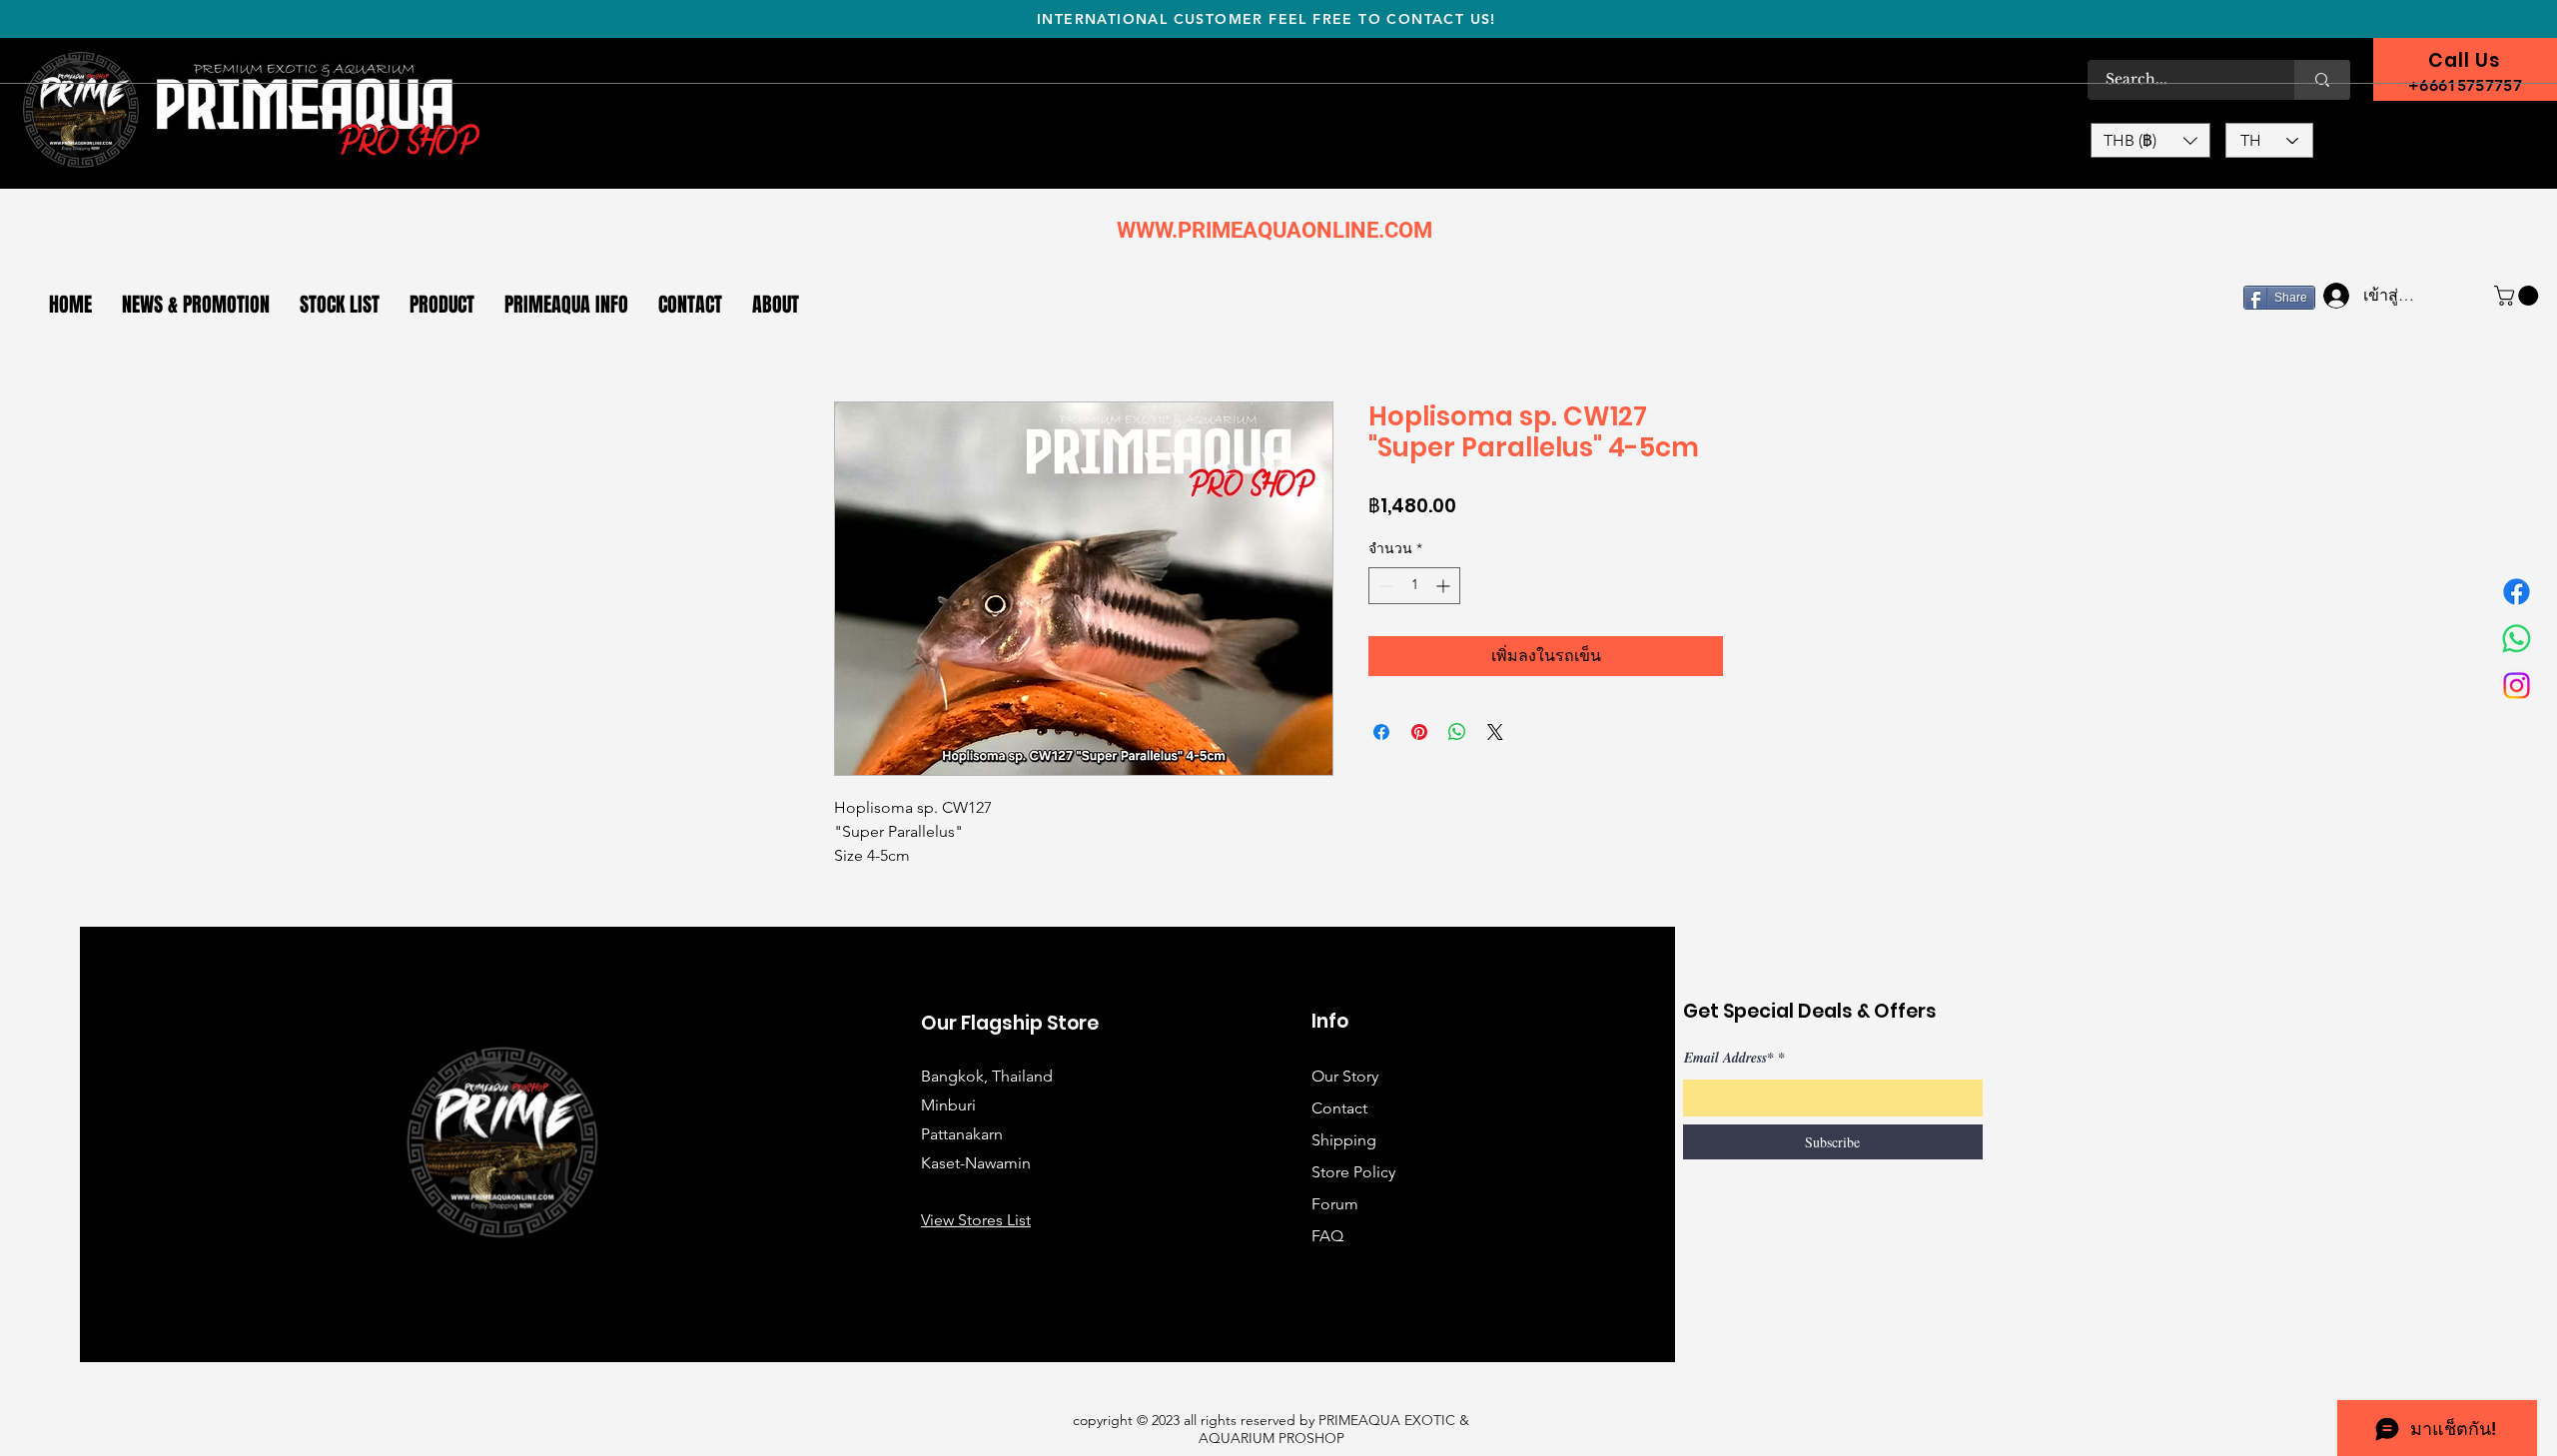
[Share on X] (1495, 732)
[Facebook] (2517, 592)
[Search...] (2322, 80)
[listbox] (2150, 140)
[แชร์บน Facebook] (1381, 732)
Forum (1335, 1204)
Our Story (1345, 1076)
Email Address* (1729, 1058)
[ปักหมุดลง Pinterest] (1419, 732)
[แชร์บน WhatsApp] (1457, 732)
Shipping (1344, 1140)
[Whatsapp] (2517, 639)
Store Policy (1353, 1172)
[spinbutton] (1414, 586)
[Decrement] (1384, 586)
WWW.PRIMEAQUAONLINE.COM (1275, 230)
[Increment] (1445, 586)
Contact (1339, 1108)
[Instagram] (2517, 686)
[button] (2150, 140)
